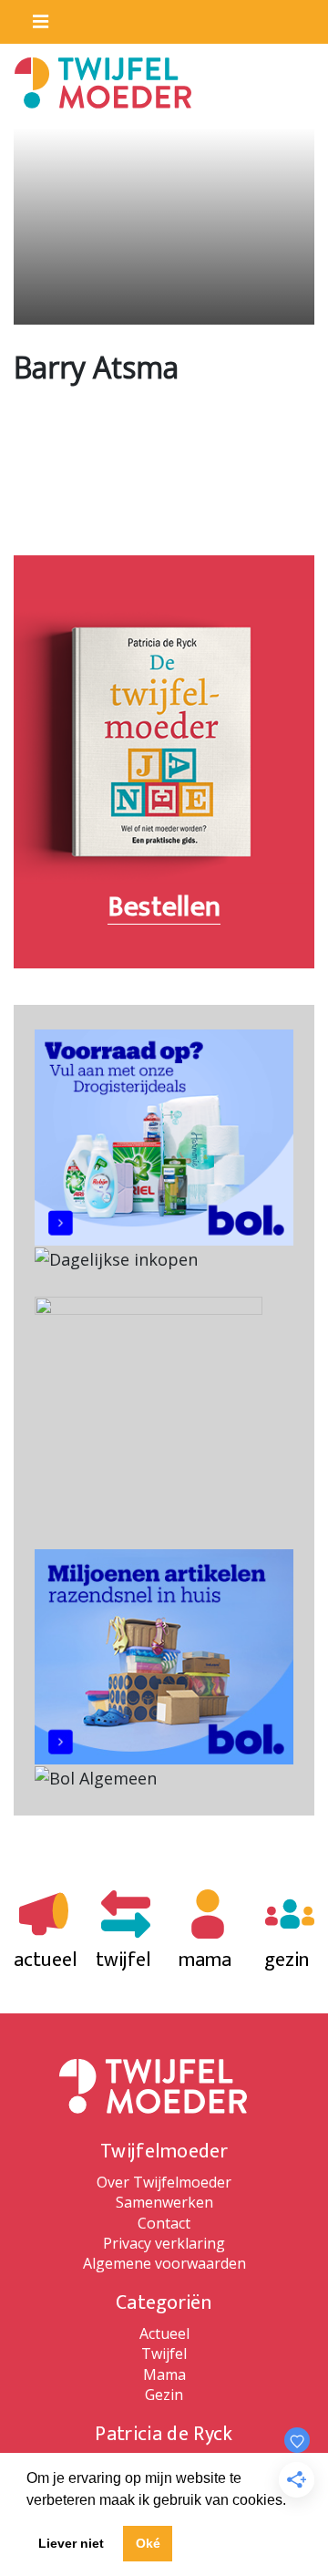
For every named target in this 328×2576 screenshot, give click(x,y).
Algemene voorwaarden (164, 2263)
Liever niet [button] (71, 2543)
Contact (164, 2223)
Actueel (164, 2333)
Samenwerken (164, 2202)
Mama (164, 2374)
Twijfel (164, 2354)
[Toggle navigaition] (33, 17)
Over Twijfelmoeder (164, 2182)
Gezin (164, 2395)
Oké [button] (148, 2543)
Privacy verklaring (164, 2243)
